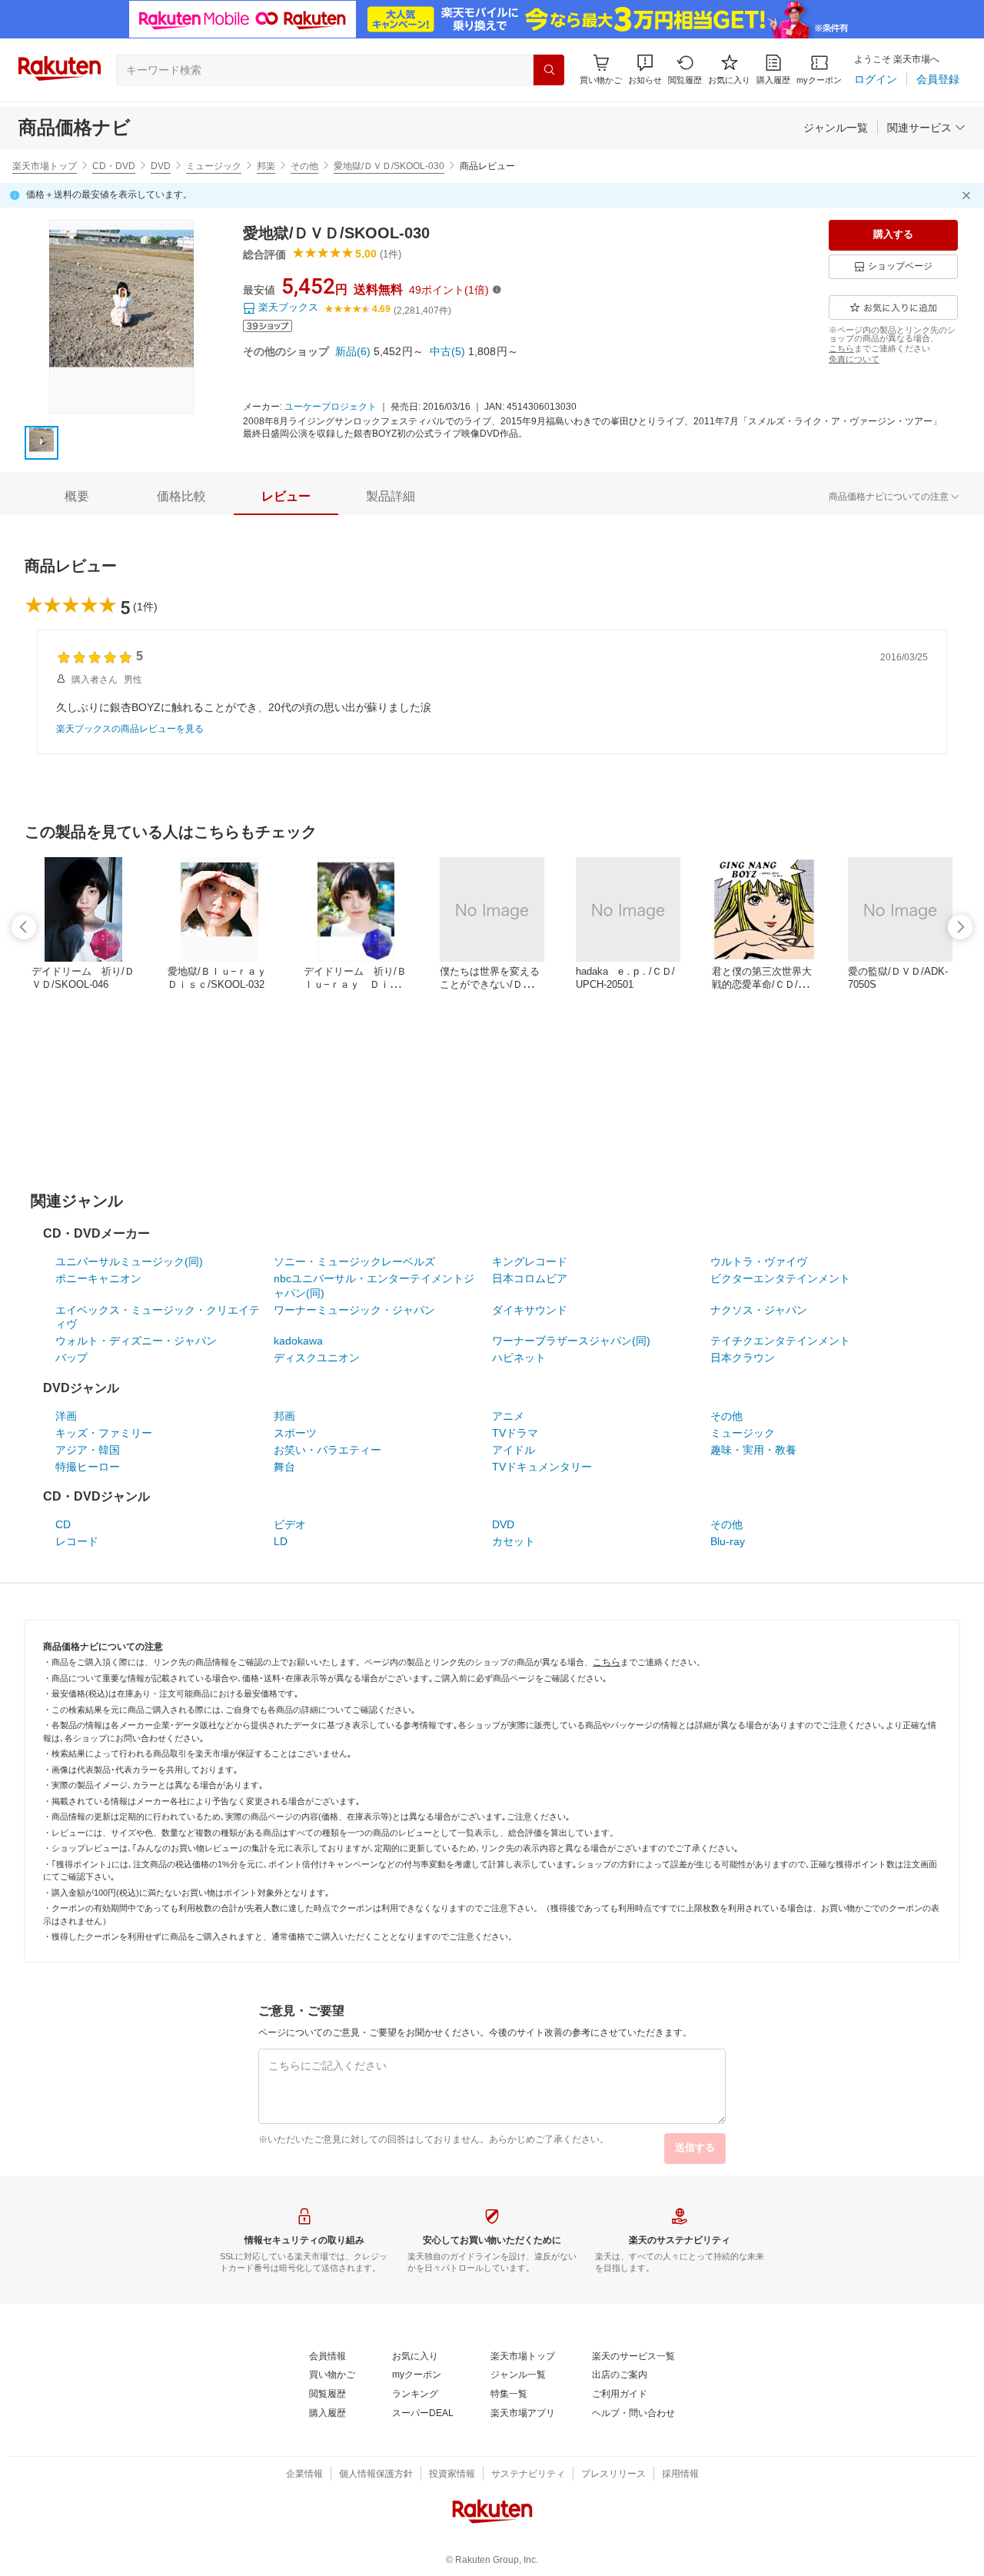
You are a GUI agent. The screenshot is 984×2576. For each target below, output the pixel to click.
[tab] (77, 497)
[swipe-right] (960, 927)
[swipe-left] (24, 927)
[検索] (549, 70)
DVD (161, 166)
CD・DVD (114, 166)
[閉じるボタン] (969, 195)
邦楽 (266, 166)
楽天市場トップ (45, 166)
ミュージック (214, 166)
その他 (304, 166)
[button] (645, 70)
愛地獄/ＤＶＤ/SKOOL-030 (389, 166)
